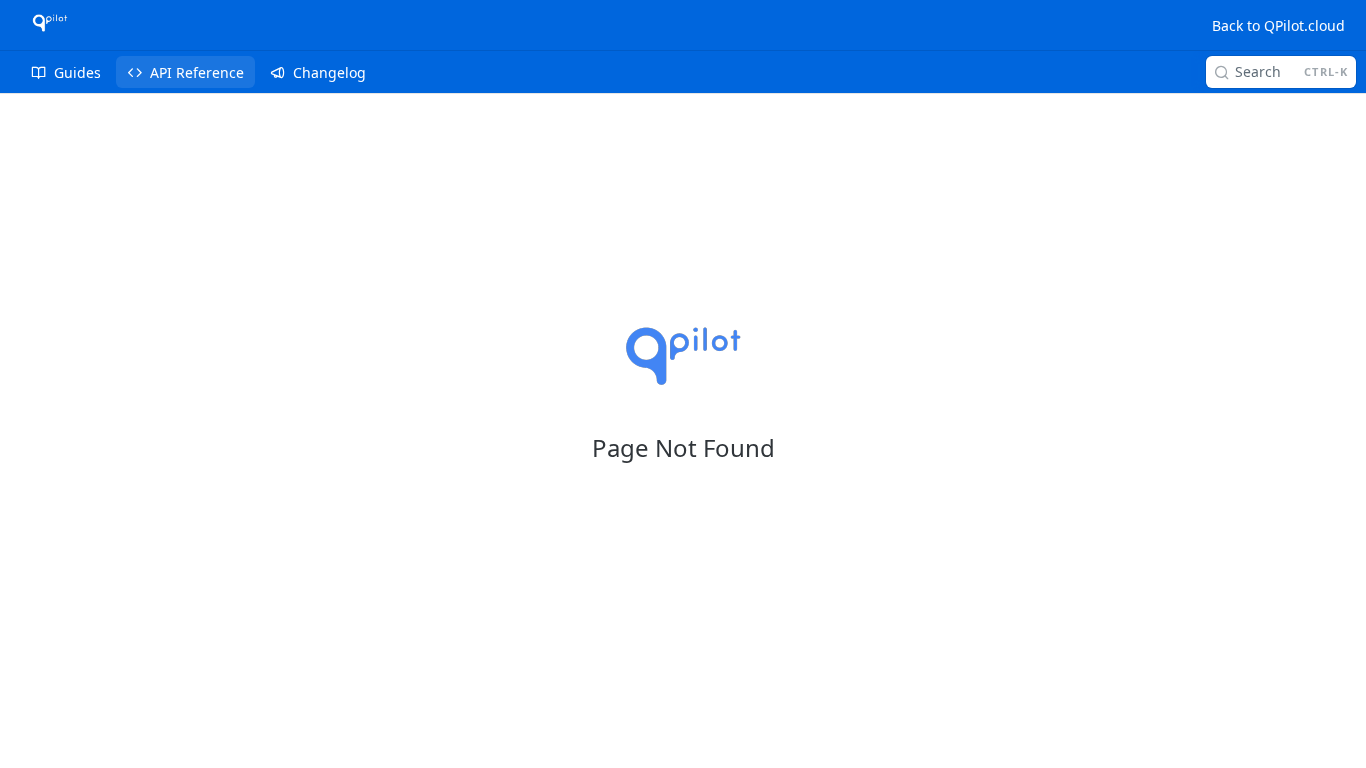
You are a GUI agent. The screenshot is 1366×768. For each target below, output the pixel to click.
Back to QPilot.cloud (1278, 25)
